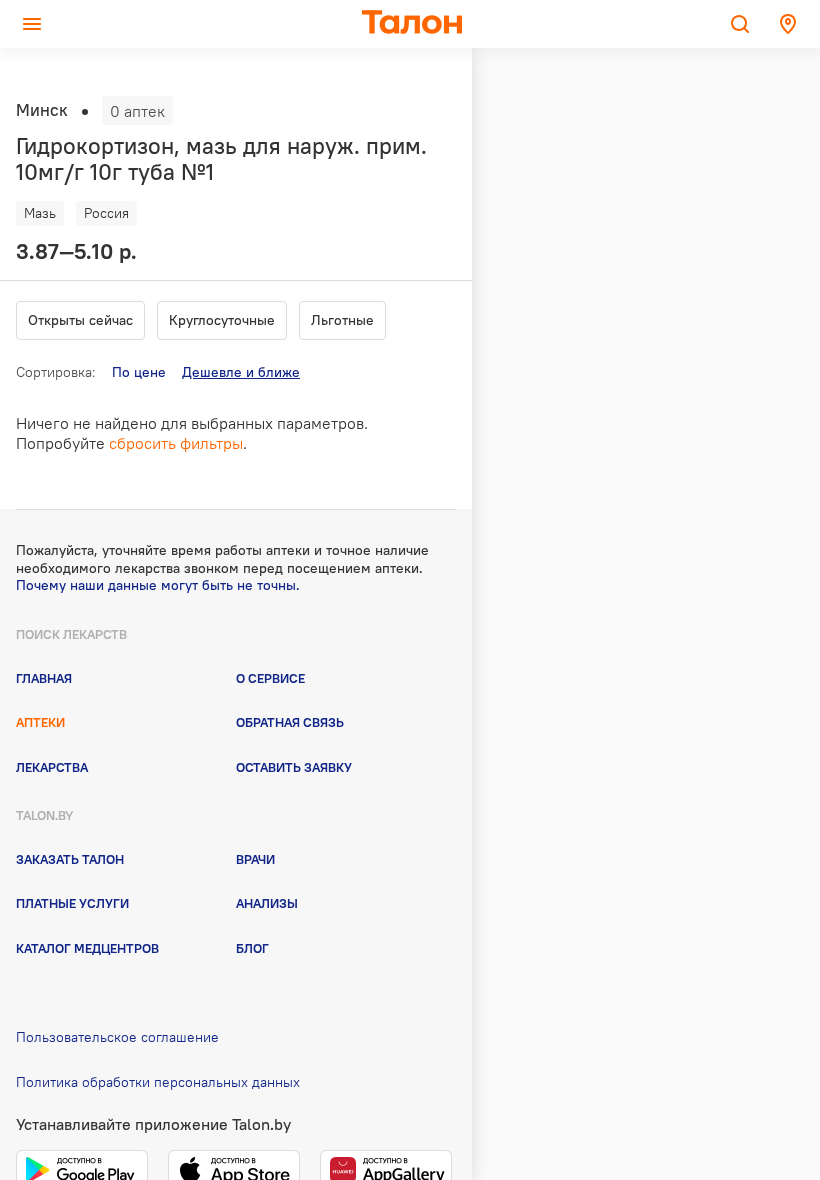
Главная (44, 678)
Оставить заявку (294, 767)
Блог (252, 948)
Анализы (267, 903)
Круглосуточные (222, 320)
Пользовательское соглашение (117, 1037)
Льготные (342, 320)
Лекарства (52, 767)
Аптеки (40, 722)
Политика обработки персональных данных (158, 1082)
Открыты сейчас (80, 320)
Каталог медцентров (87, 948)
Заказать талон (70, 859)
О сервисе (270, 678)
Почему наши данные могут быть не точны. (158, 585)
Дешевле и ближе (241, 372)
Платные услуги (72, 903)
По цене (139, 372)
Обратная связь (290, 722)
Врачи (255, 859)
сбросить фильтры (176, 443)
